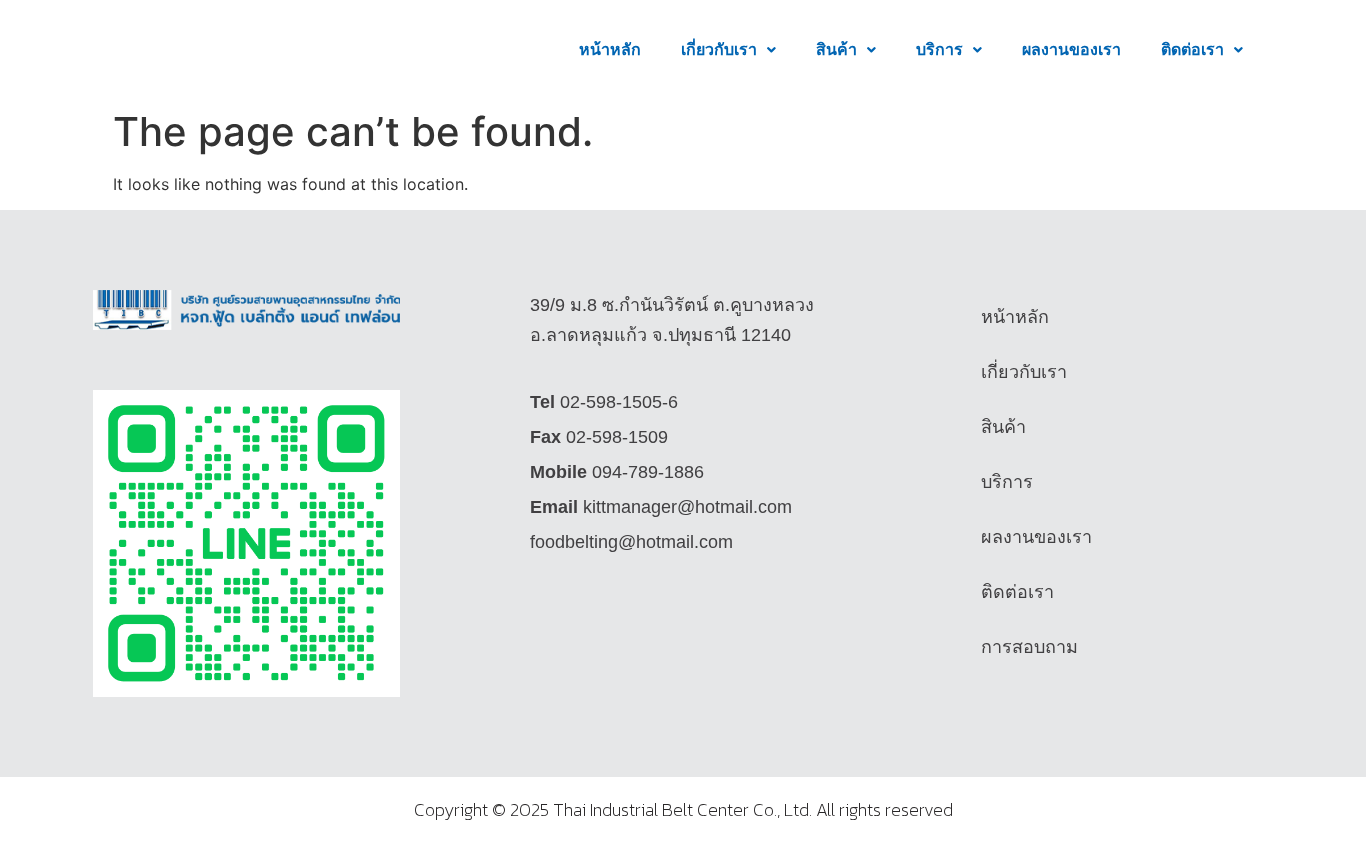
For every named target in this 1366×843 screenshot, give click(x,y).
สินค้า (836, 49)
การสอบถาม (1029, 647)
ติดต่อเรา (1192, 49)
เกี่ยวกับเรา (719, 49)
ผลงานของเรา (1071, 49)
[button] (728, 50)
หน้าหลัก (610, 49)
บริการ (939, 49)
